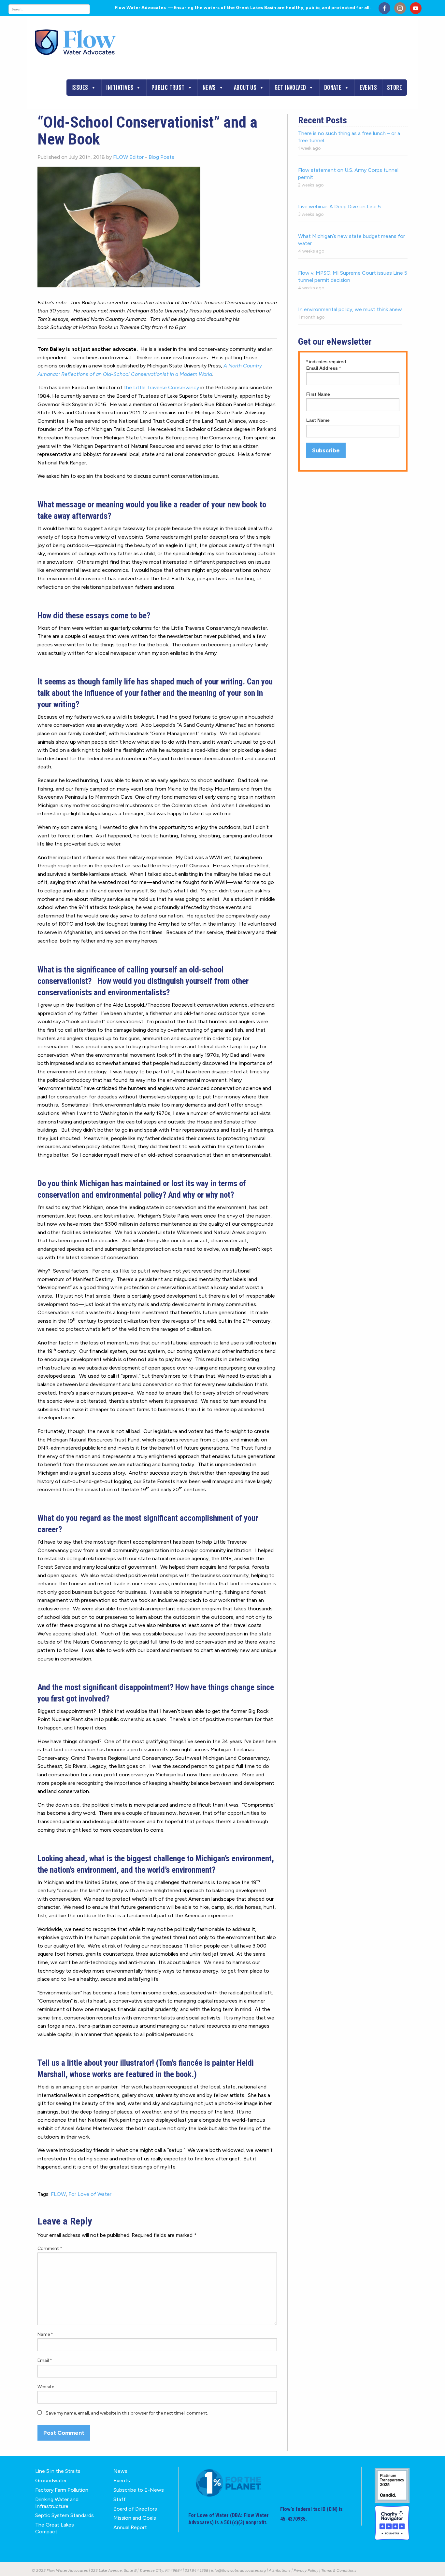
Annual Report (130, 2527)
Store (395, 88)
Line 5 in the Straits (58, 2471)
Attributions (280, 2570)
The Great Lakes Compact (55, 2528)
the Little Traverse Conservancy (161, 387)
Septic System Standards (65, 2515)
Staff (120, 2499)
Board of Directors (135, 2509)
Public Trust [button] (168, 88)
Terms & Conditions (339, 2570)
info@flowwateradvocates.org (238, 2570)
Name (45, 2334)
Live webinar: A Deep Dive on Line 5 (339, 207)
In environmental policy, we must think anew (350, 309)
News (209, 88)
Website (46, 2387)
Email (45, 2360)
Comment (50, 2248)
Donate (333, 88)
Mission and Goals (135, 2518)
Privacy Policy (306, 2570)
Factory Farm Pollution (62, 2490)
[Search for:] (56, 9)
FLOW (58, 2194)
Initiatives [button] (120, 88)
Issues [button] (80, 88)
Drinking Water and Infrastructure (57, 2503)
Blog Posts (161, 157)
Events (368, 88)
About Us (245, 88)
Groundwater (51, 2480)
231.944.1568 (196, 2570)
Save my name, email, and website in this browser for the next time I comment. (127, 2413)
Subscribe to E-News (139, 2490)
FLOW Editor (128, 157)
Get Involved (290, 88)
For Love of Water (90, 2194)
